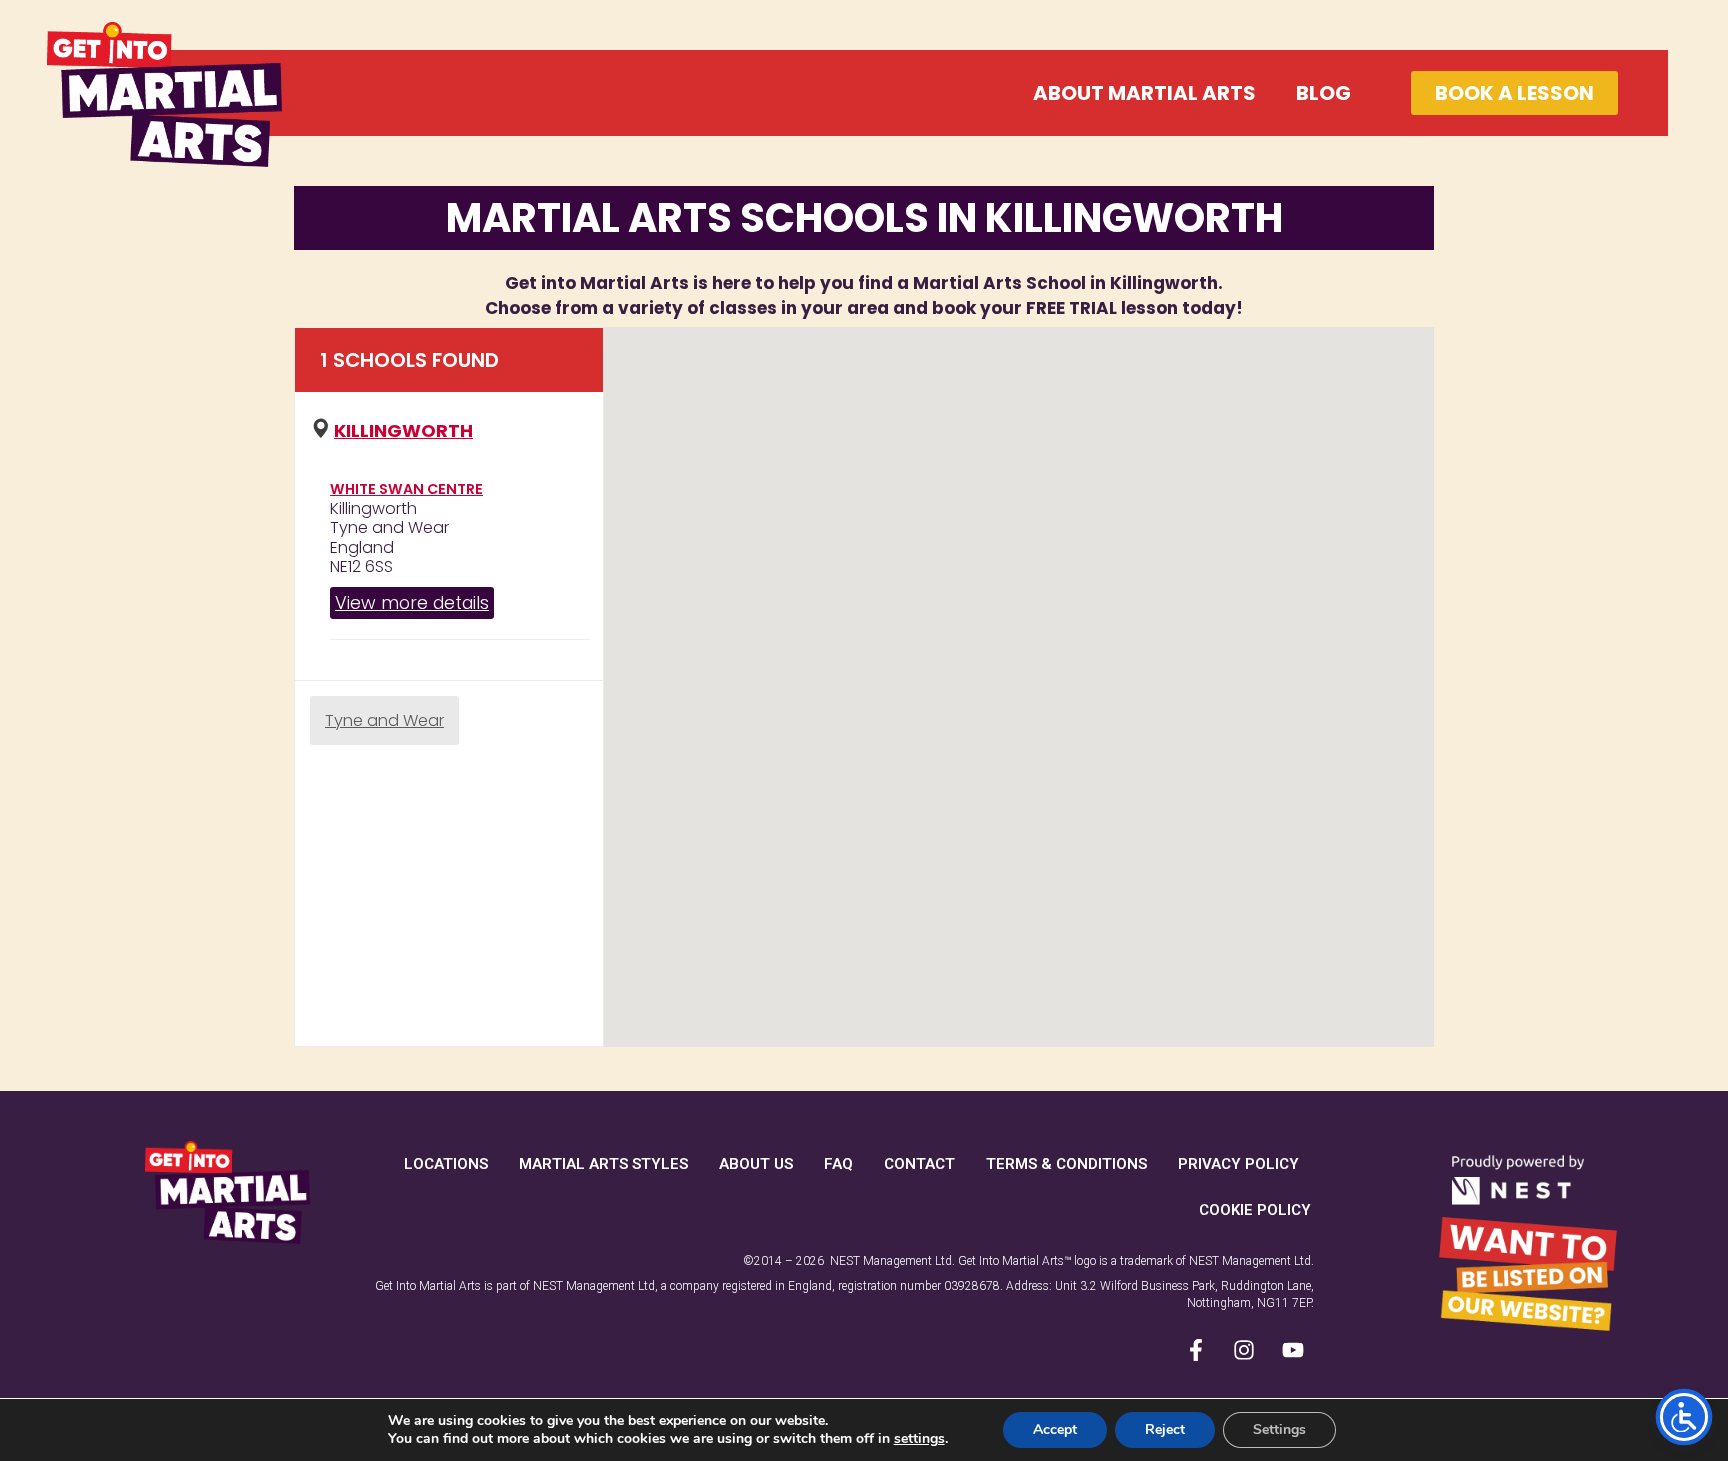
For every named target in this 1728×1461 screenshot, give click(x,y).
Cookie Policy (1255, 1210)
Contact (919, 1164)
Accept (1055, 1429)
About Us (756, 1164)
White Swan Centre (406, 489)
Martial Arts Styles (603, 1164)
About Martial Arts (1144, 93)
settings (919, 1439)
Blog (1323, 93)
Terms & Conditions (1066, 1164)
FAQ (838, 1164)
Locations (446, 1164)
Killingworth (403, 430)
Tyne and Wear (384, 720)
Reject (1165, 1429)
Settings (1279, 1429)
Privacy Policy (1238, 1164)
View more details (412, 602)
